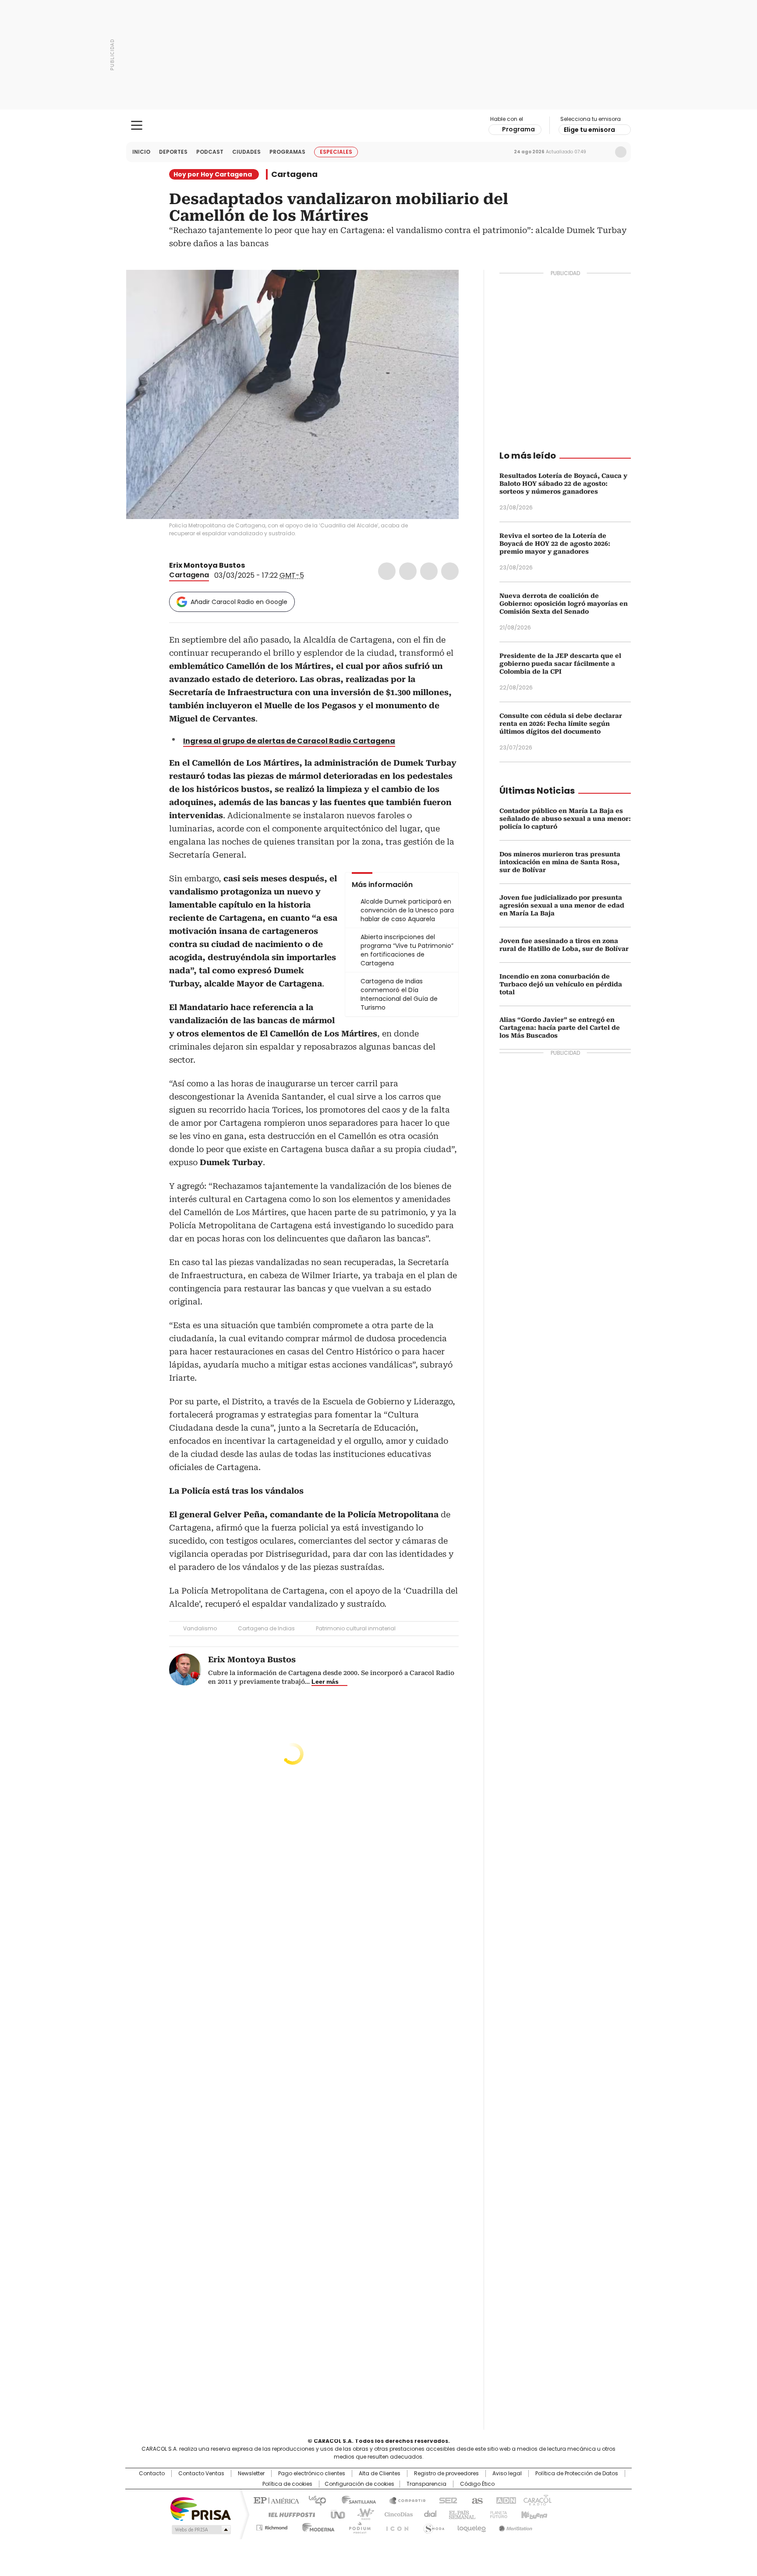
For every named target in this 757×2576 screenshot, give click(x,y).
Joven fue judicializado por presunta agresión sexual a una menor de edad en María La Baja (562, 905)
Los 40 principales (314, 2500)
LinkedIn (429, 571)
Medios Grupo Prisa (200, 2530)
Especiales (336, 152)
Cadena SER (446, 2500)
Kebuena (533, 2514)
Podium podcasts (357, 2526)
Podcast (210, 152)
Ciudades (246, 152)
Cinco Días (396, 2514)
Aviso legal (507, 2474)
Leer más (325, 1682)
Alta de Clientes (380, 2474)
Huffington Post (288, 2514)
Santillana (355, 2500)
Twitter (408, 571)
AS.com (476, 2500)
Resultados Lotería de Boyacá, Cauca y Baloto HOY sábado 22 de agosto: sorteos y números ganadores (563, 484)
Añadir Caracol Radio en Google (239, 602)
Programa (518, 129)
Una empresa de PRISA (201, 2508)
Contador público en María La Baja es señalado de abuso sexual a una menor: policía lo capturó (565, 819)
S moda (432, 2526)
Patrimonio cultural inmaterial (356, 1628)
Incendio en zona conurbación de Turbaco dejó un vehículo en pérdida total (561, 984)
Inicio (141, 152)
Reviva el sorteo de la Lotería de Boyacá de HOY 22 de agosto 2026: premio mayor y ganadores (555, 544)
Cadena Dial (428, 2514)
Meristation (514, 2526)
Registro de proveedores (446, 2474)
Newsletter (602, 152)
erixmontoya (262, 565)
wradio (361, 2514)
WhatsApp (450, 571)
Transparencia (426, 2484)
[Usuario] (621, 152)
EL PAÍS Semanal (460, 2514)
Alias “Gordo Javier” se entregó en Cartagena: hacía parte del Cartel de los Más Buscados (560, 1028)
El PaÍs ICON (395, 2526)
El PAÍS (275, 2500)
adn (504, 2500)
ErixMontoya (251, 565)
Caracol (537, 2500)
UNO (335, 2514)
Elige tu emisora (589, 130)
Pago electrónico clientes (312, 2474)
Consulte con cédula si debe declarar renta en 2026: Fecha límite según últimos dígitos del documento (561, 724)
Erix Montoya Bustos (207, 565)
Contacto (152, 2474)
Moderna (316, 2526)
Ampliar (441, 287)
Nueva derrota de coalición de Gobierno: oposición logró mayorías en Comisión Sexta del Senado (564, 604)
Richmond (272, 2526)
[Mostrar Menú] (137, 125)
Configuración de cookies (359, 2484)
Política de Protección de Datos (577, 2474)
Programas (287, 152)
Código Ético (477, 2484)
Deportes (173, 152)
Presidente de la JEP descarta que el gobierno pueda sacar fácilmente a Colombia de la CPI (560, 664)
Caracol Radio (379, 126)
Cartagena (294, 174)
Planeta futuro (497, 2514)
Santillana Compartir (403, 2500)
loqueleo (471, 2526)
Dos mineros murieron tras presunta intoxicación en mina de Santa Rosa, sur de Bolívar (560, 862)
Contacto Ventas (201, 2474)
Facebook (387, 571)
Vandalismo (200, 1628)
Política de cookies (287, 2484)
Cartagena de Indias (266, 1628)
